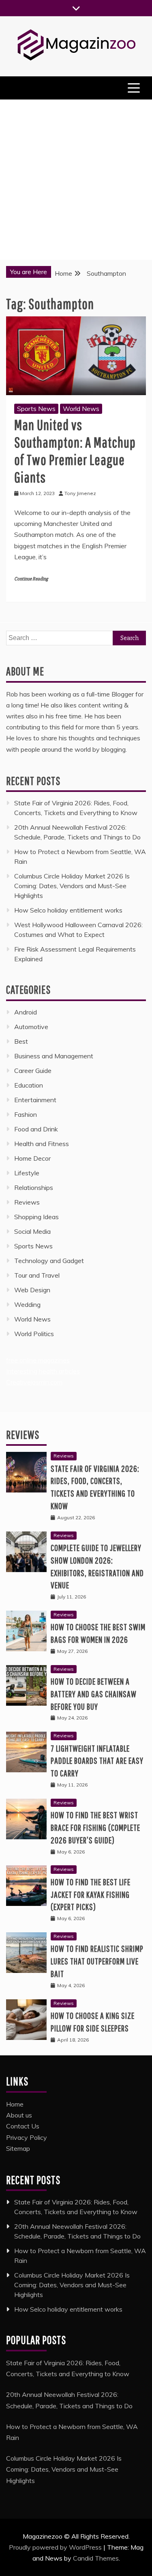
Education (29, 1085)
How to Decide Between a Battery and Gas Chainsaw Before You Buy (94, 1694)
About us (19, 2115)
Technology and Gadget (49, 1261)
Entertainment (35, 1100)
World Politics (35, 1334)
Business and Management (54, 1056)
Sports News (36, 409)
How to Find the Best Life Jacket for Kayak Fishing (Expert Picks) (91, 1894)
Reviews (27, 1202)
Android (26, 1012)
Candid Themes (96, 2558)
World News (81, 409)
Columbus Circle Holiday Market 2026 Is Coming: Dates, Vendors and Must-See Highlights (72, 886)
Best (21, 1041)
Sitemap (18, 2148)
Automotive (31, 1027)
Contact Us (23, 2126)
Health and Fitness (42, 1144)
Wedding (27, 1304)
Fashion (26, 1114)
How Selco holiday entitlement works (68, 910)
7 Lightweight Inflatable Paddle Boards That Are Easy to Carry (97, 1761)
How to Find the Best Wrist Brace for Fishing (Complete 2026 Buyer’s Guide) (95, 1827)
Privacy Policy (27, 2137)
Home (15, 2104)
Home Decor (32, 1158)
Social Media (32, 1231)
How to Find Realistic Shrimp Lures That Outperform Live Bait (97, 1961)
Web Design (32, 1290)
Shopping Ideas (36, 1217)
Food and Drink (36, 1129)
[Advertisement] (76, 180)
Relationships (34, 1187)
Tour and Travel (37, 1275)
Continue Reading (31, 579)
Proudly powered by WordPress (56, 2547)
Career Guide (33, 1071)
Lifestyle (27, 1173)
